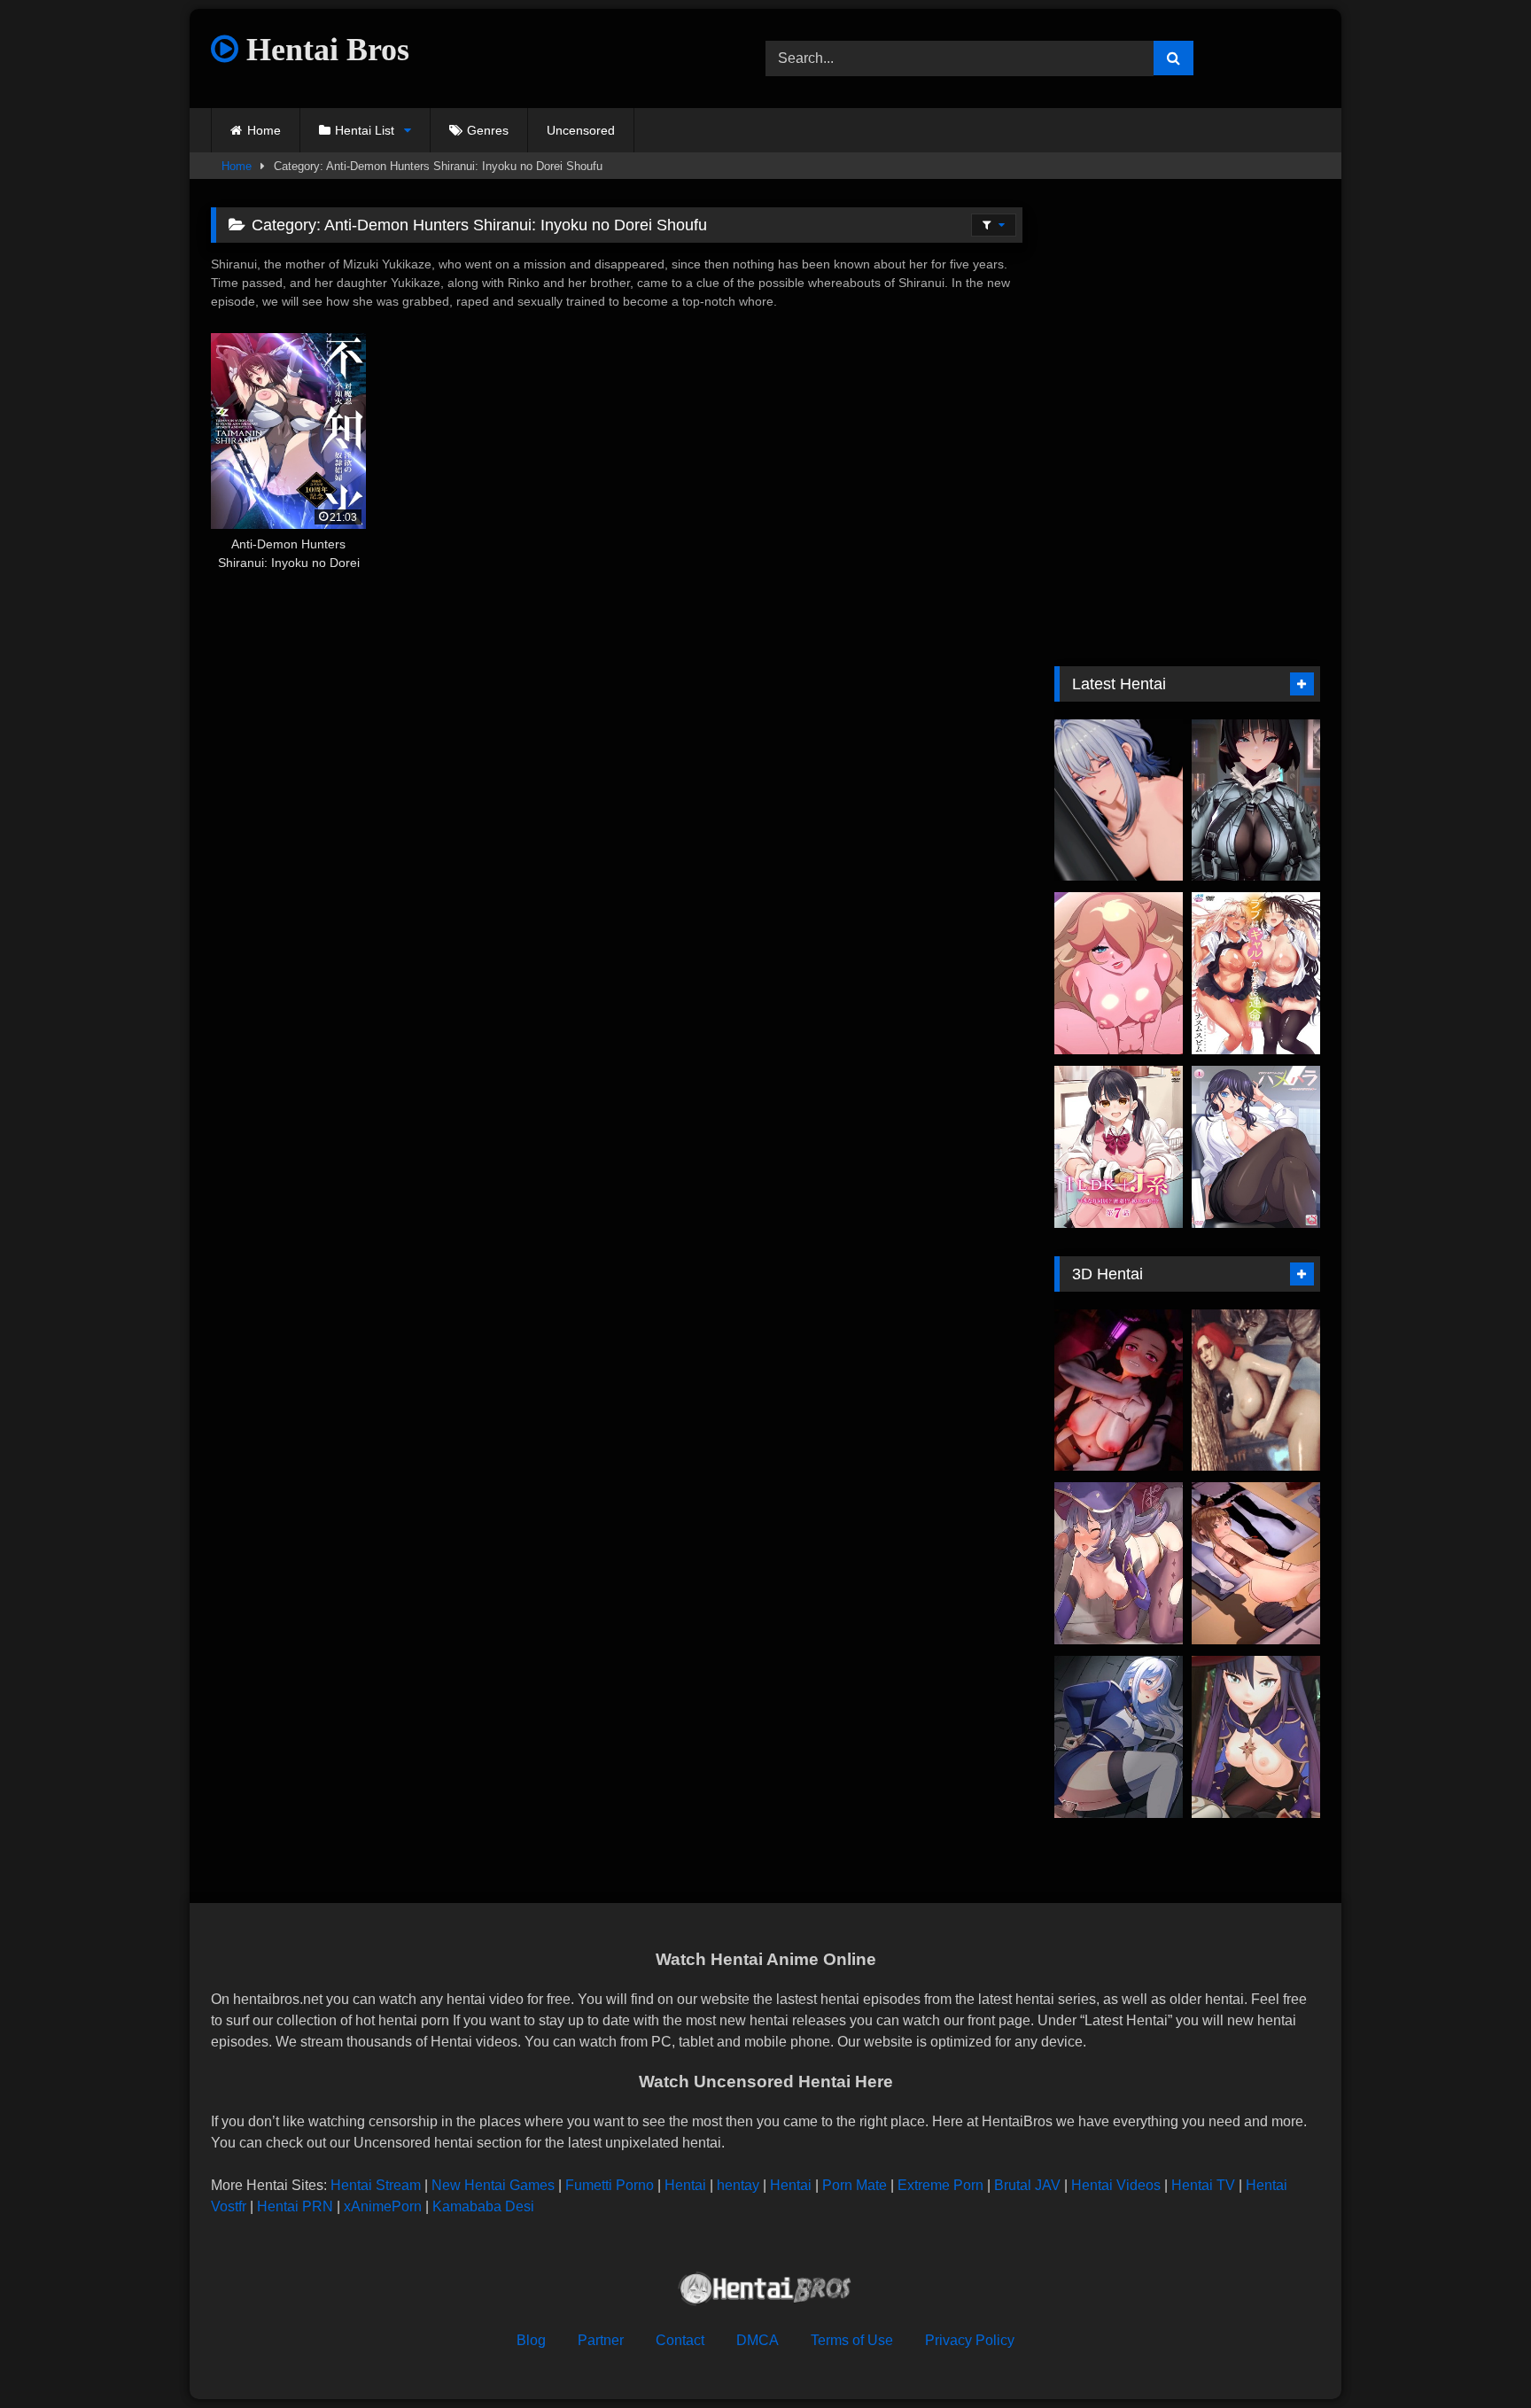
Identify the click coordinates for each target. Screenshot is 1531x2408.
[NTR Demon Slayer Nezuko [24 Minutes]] (1119, 1390)
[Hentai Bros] (765, 2291)
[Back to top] (1476, 2355)
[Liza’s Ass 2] (1256, 1563)
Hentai (685, 2185)
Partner (601, 2340)
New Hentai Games (493, 2185)
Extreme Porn (940, 2185)
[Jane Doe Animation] (1256, 800)
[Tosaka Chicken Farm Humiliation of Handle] (1119, 1737)
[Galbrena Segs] (1119, 800)
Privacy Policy (970, 2340)
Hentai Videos (1116, 2185)
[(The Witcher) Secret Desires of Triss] (1256, 1390)
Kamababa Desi (483, 2206)
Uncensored (581, 130)
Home (264, 130)
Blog (531, 2340)
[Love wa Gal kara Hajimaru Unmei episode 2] (1256, 973)
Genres (488, 130)
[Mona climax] (1119, 1563)
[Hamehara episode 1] (1256, 1147)
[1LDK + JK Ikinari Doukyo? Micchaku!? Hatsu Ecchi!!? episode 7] (1119, 1147)
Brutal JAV (1027, 2185)
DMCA (758, 2340)
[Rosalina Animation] (1119, 973)
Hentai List (365, 130)
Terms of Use (852, 2340)
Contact (680, 2340)
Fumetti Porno (610, 2185)
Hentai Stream (376, 2185)
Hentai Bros (324, 50)
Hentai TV (1203, 2185)
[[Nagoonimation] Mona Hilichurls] (1256, 1737)
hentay (738, 2185)
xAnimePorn (383, 2206)
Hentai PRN (295, 2206)
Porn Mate (855, 2185)
